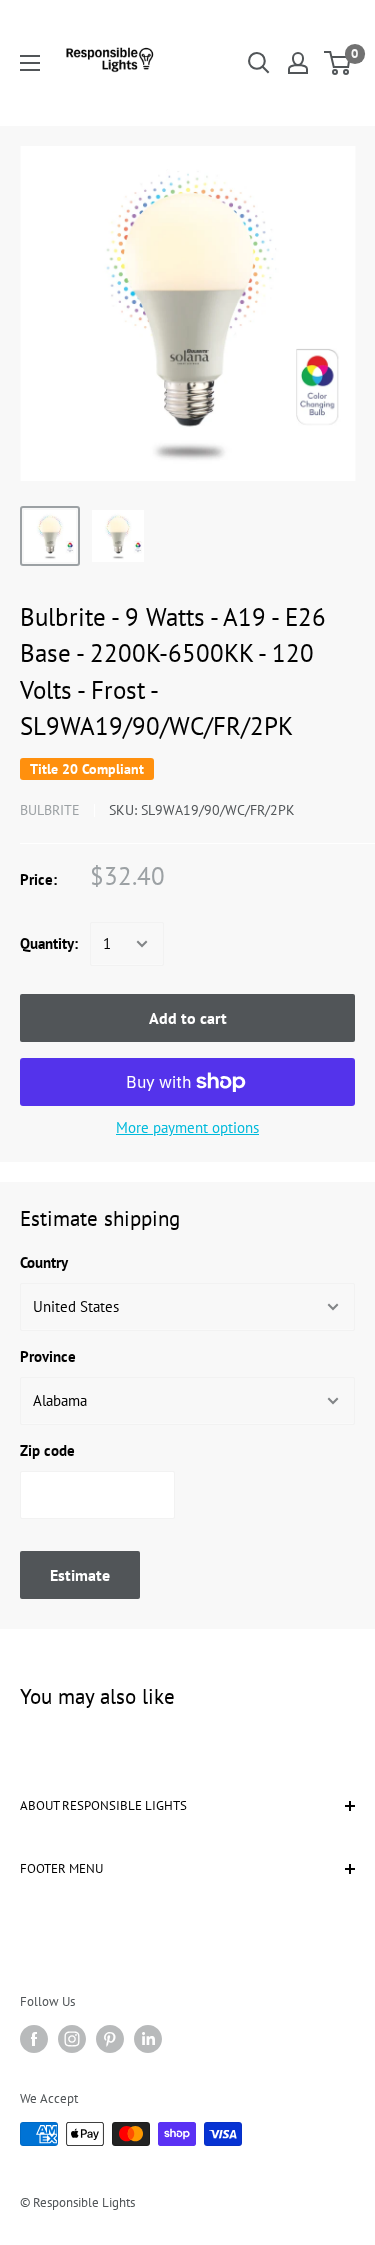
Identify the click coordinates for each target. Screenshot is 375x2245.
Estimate (80, 1575)
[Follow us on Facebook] (34, 2039)
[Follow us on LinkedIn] (148, 2039)
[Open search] (259, 63)
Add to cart (188, 1018)
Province (48, 1356)
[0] (338, 63)
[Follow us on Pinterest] (110, 2039)
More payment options (187, 1127)
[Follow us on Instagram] (72, 2039)
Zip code (47, 1450)
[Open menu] (30, 63)
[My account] (298, 63)
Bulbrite (50, 810)
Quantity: (49, 943)
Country (44, 1262)
